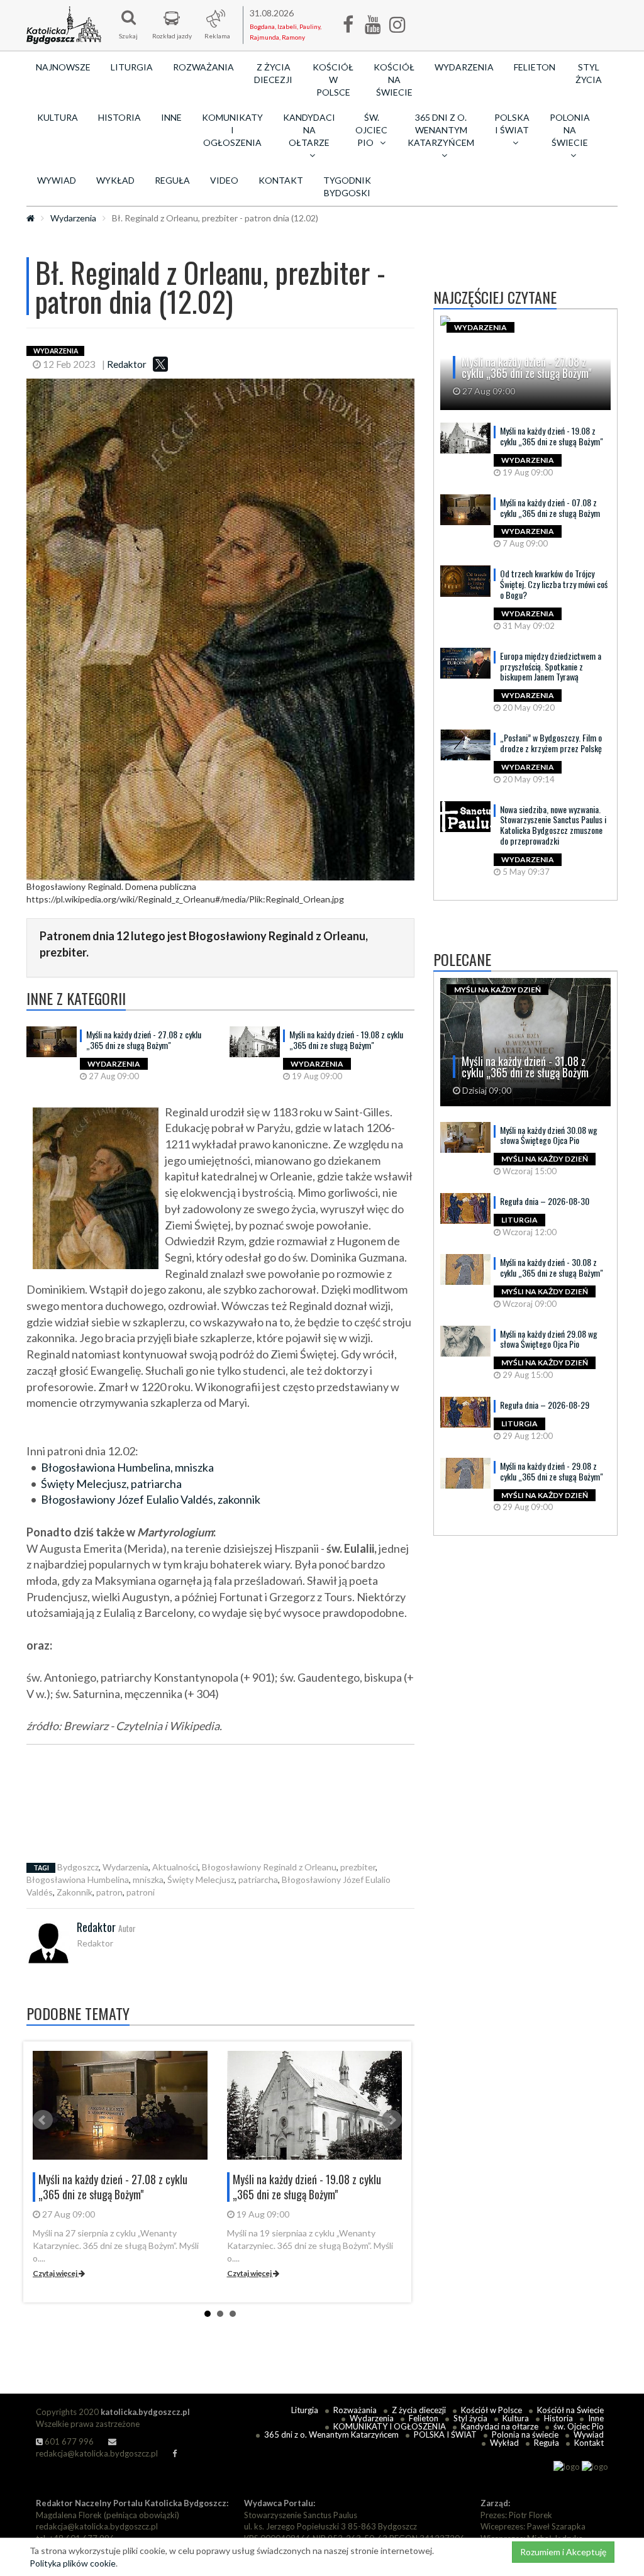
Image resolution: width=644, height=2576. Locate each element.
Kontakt (281, 180)
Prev (43, 2120)
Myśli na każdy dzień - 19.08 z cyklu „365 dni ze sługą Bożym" (346, 1040)
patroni (141, 1892)
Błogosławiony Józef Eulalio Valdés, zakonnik (151, 1499)
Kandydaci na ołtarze (500, 2426)
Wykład (115, 180)
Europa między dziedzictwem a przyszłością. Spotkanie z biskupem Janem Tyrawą (551, 666)
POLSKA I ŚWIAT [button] (512, 124)
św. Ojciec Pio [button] (371, 130)
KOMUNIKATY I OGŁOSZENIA (232, 130)
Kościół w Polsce (333, 80)
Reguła (172, 180)
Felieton (535, 67)
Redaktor (127, 364)
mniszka (148, 1879)
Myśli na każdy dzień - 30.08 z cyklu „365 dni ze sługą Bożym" (552, 1267)
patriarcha (258, 1879)
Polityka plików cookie (73, 2563)
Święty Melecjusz (201, 1879)
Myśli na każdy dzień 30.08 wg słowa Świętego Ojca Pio (549, 1135)
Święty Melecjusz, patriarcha (111, 1484)
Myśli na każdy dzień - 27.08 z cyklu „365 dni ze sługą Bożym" (144, 1040)
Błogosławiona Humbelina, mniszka (127, 1467)
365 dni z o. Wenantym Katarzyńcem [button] (441, 130)
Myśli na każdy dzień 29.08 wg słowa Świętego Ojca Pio (549, 1339)
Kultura (58, 117)
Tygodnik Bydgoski (347, 186)
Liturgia (132, 67)
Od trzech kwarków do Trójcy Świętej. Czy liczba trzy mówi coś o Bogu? (554, 584)
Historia (119, 117)
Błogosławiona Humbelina (78, 1879)
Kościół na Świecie (394, 80)
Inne (171, 117)
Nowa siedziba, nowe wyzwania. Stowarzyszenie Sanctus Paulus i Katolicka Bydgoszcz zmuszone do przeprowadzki (553, 825)
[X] (160, 364)
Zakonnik (75, 1892)
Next (392, 2120)
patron (109, 1892)
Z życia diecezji (273, 73)
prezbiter (358, 1867)
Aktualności (175, 1867)
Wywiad (57, 180)
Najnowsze (63, 67)
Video (224, 180)
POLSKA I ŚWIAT (445, 2434)
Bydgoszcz (78, 1867)
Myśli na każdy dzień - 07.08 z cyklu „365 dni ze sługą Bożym (550, 508)
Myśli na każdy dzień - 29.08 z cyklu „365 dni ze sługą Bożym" (552, 1471)
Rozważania (203, 67)
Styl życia (589, 73)
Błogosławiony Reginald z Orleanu (269, 1867)
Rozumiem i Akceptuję (563, 2552)
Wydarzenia (464, 67)
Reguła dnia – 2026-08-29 (545, 1405)
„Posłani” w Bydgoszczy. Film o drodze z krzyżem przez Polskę (551, 743)
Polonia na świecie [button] (570, 130)
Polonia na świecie (525, 2434)
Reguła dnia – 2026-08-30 (545, 1201)
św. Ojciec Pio (579, 2426)
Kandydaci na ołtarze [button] (309, 130)
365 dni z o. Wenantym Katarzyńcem (331, 2434)
